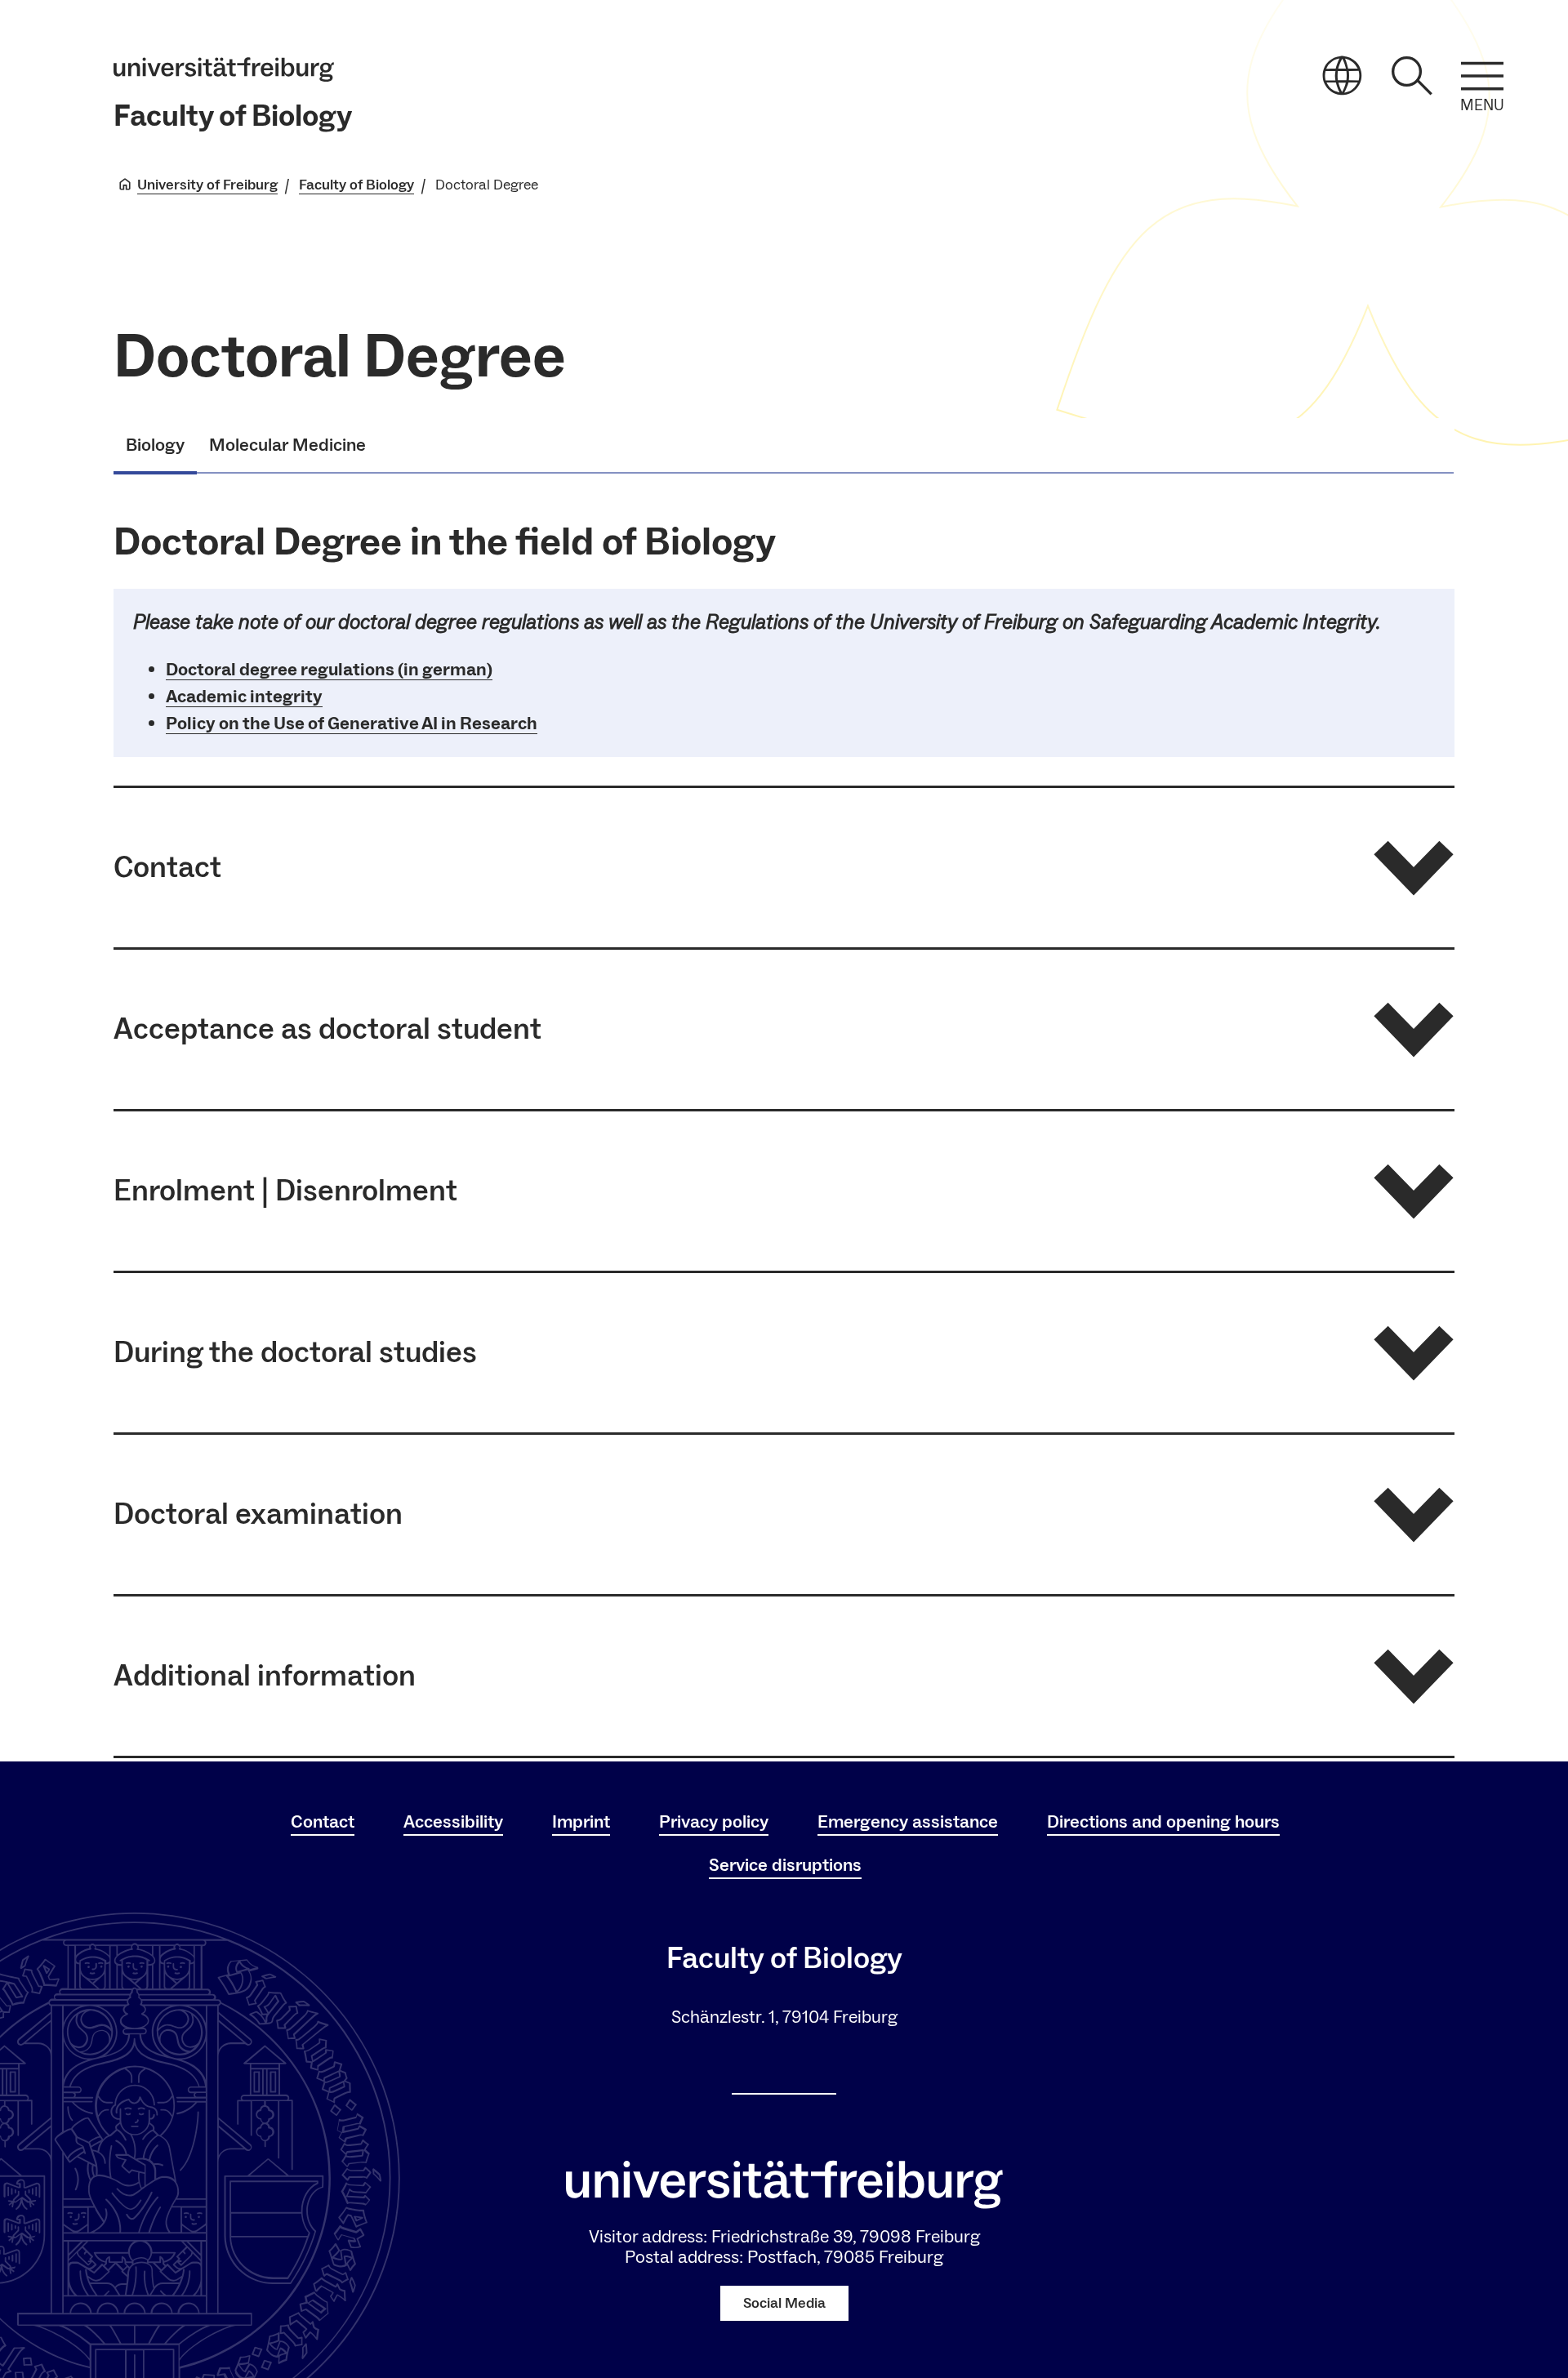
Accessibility (453, 1822)
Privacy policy (714, 1822)
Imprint (581, 1822)
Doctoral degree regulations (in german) (329, 670)
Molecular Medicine (287, 445)
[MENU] (1482, 76)
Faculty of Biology (233, 116)
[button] (784, 868)
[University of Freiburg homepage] (224, 69)
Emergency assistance (908, 1822)
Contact (323, 1822)
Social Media (784, 2303)
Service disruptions (785, 1865)
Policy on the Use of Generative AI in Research (352, 724)
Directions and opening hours (1163, 1822)
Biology (155, 445)
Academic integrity (244, 697)
